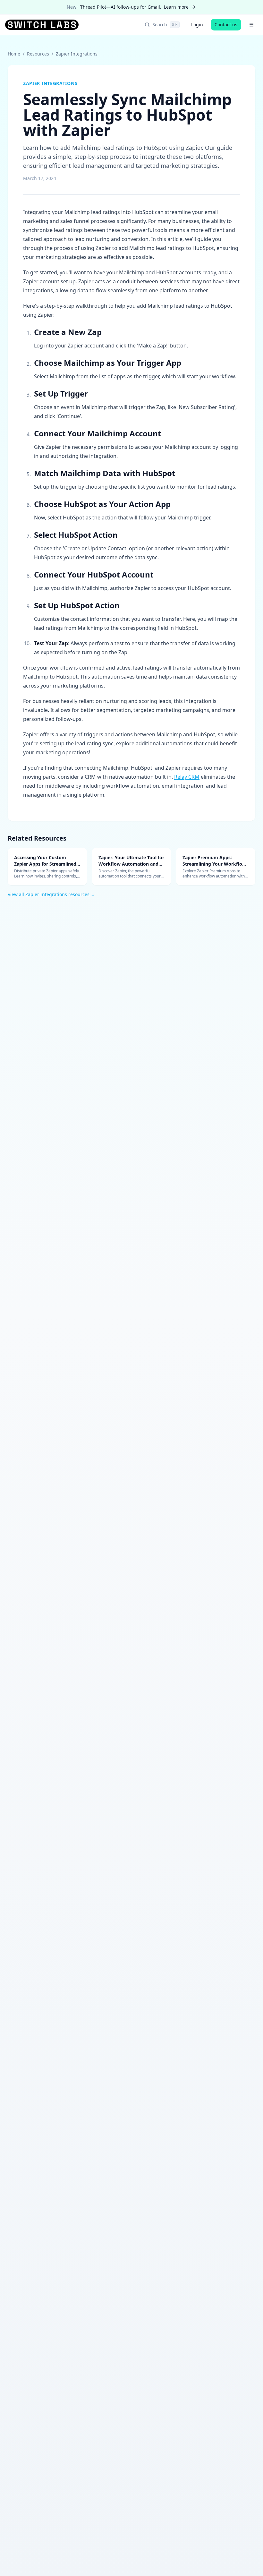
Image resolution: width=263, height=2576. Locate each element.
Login (197, 25)
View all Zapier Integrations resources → (51, 894)
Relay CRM (187, 777)
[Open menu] (251, 25)
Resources (38, 54)
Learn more (176, 7)
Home (14, 54)
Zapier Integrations (77, 54)
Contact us (226, 25)
